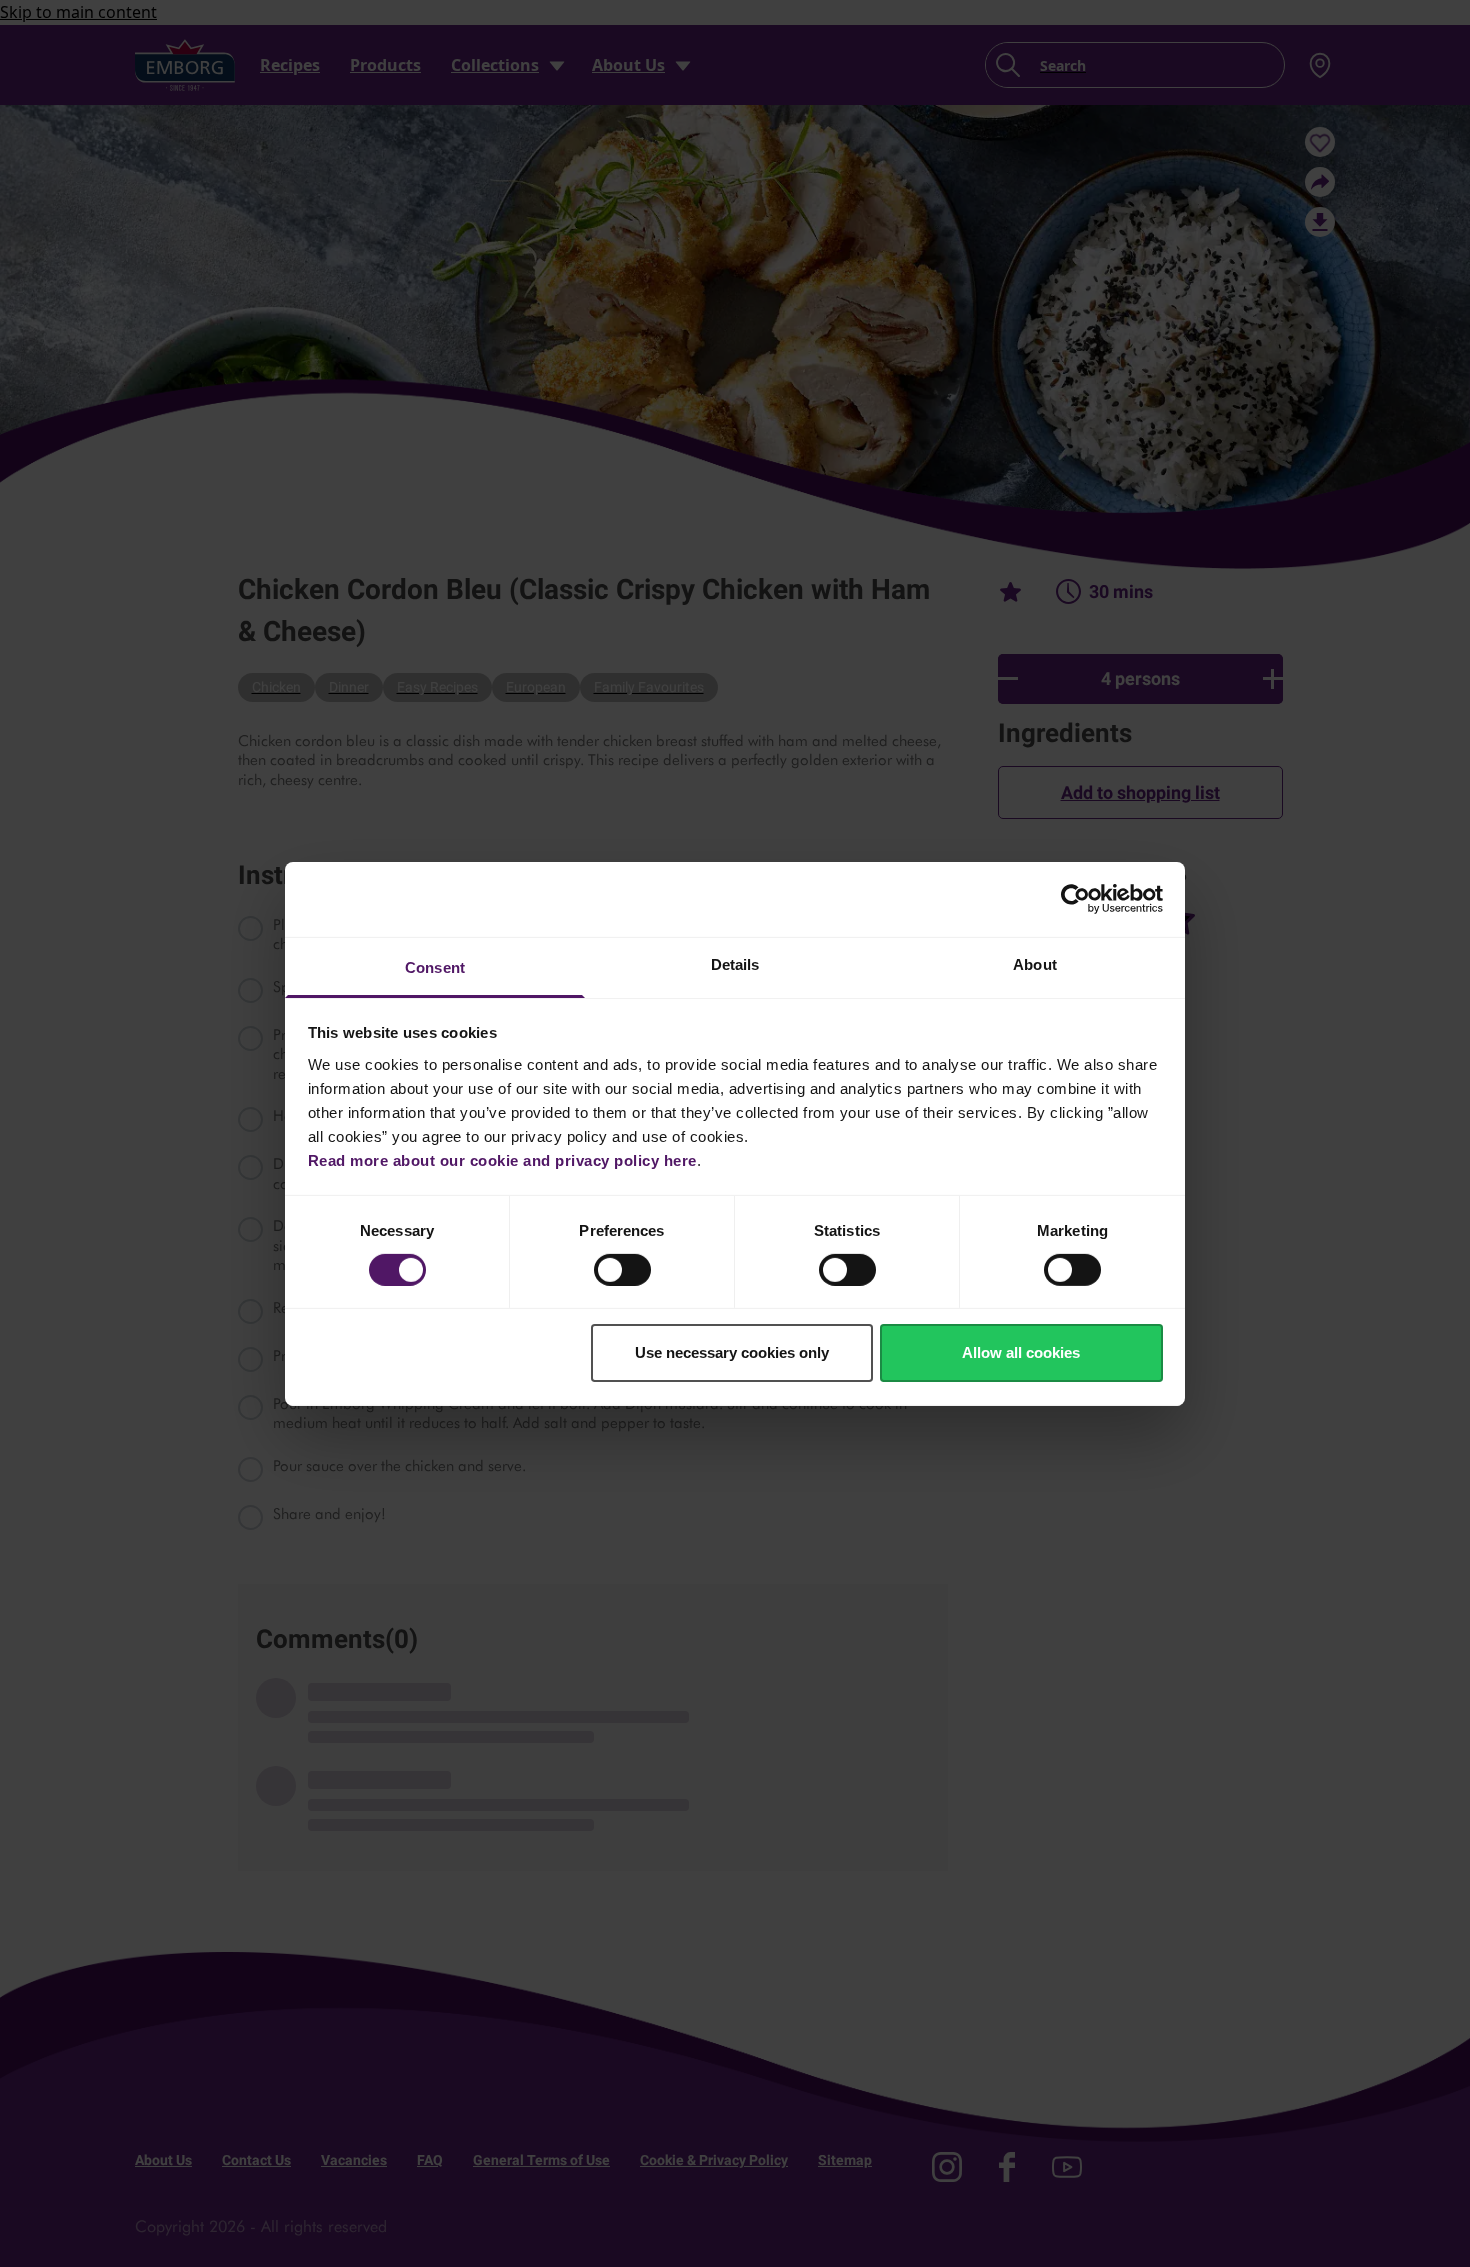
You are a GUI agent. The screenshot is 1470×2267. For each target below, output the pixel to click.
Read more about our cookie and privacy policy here (502, 1159)
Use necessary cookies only (732, 1352)
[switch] (622, 1270)
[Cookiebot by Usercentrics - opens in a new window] (1075, 899)
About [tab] (1035, 963)
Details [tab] (735, 963)
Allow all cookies (1021, 1352)
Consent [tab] (435, 966)
